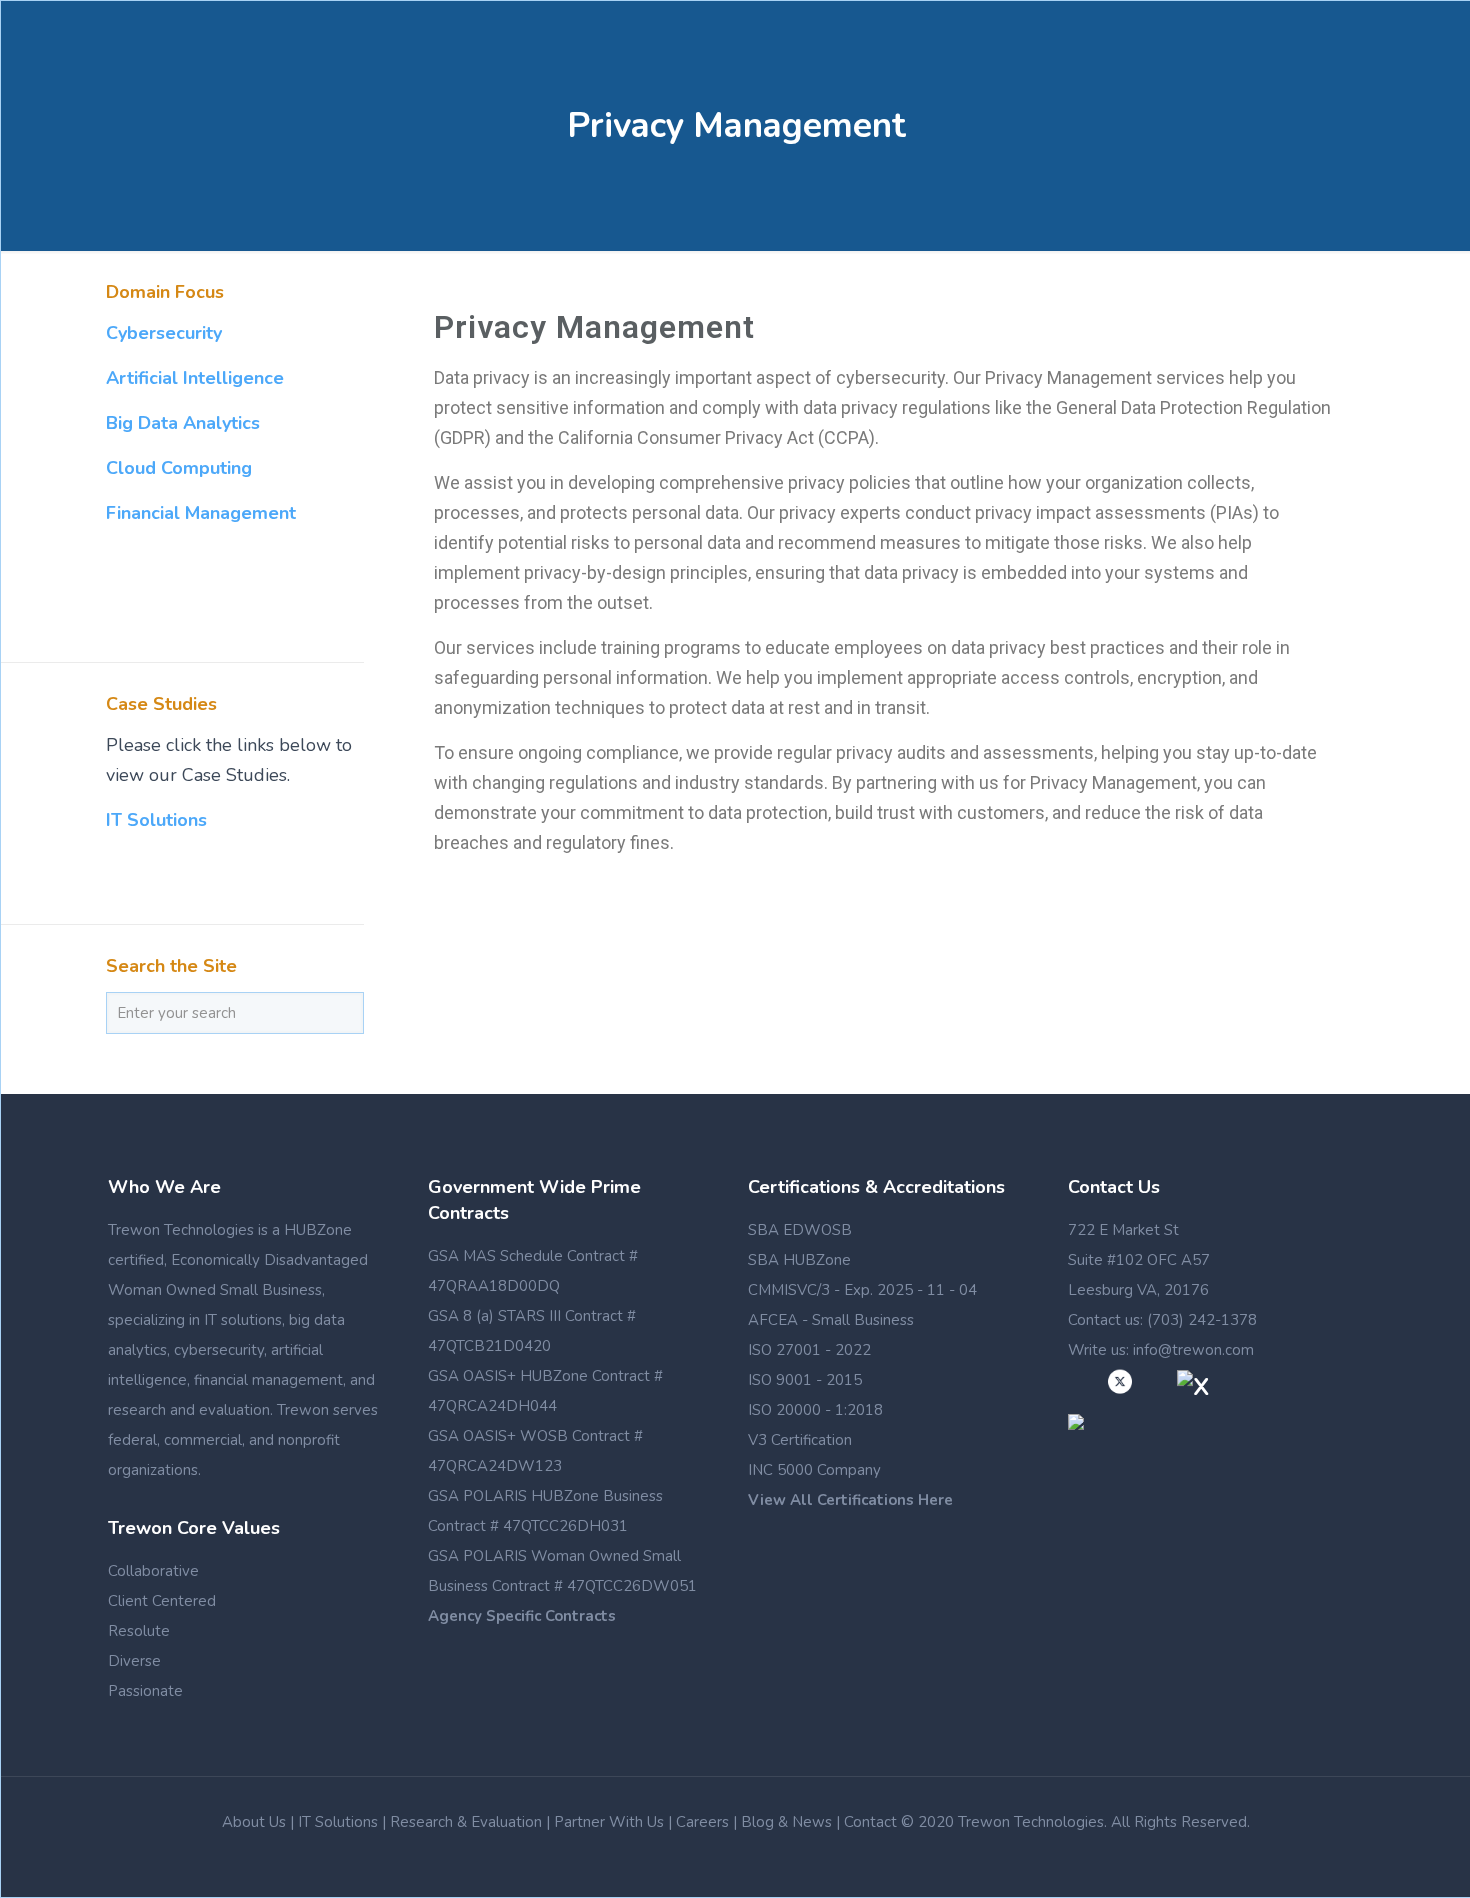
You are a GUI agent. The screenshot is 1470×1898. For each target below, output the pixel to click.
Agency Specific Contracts (522, 1616)
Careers (702, 1822)
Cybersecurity (164, 333)
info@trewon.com (1193, 1350)
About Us (254, 1822)
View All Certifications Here (850, 1500)
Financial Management (201, 513)
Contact (870, 1822)
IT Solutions (156, 820)
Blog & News (786, 1822)
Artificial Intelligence (195, 378)
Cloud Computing (179, 468)
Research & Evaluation (466, 1822)
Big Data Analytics (183, 423)
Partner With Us (609, 1822)
